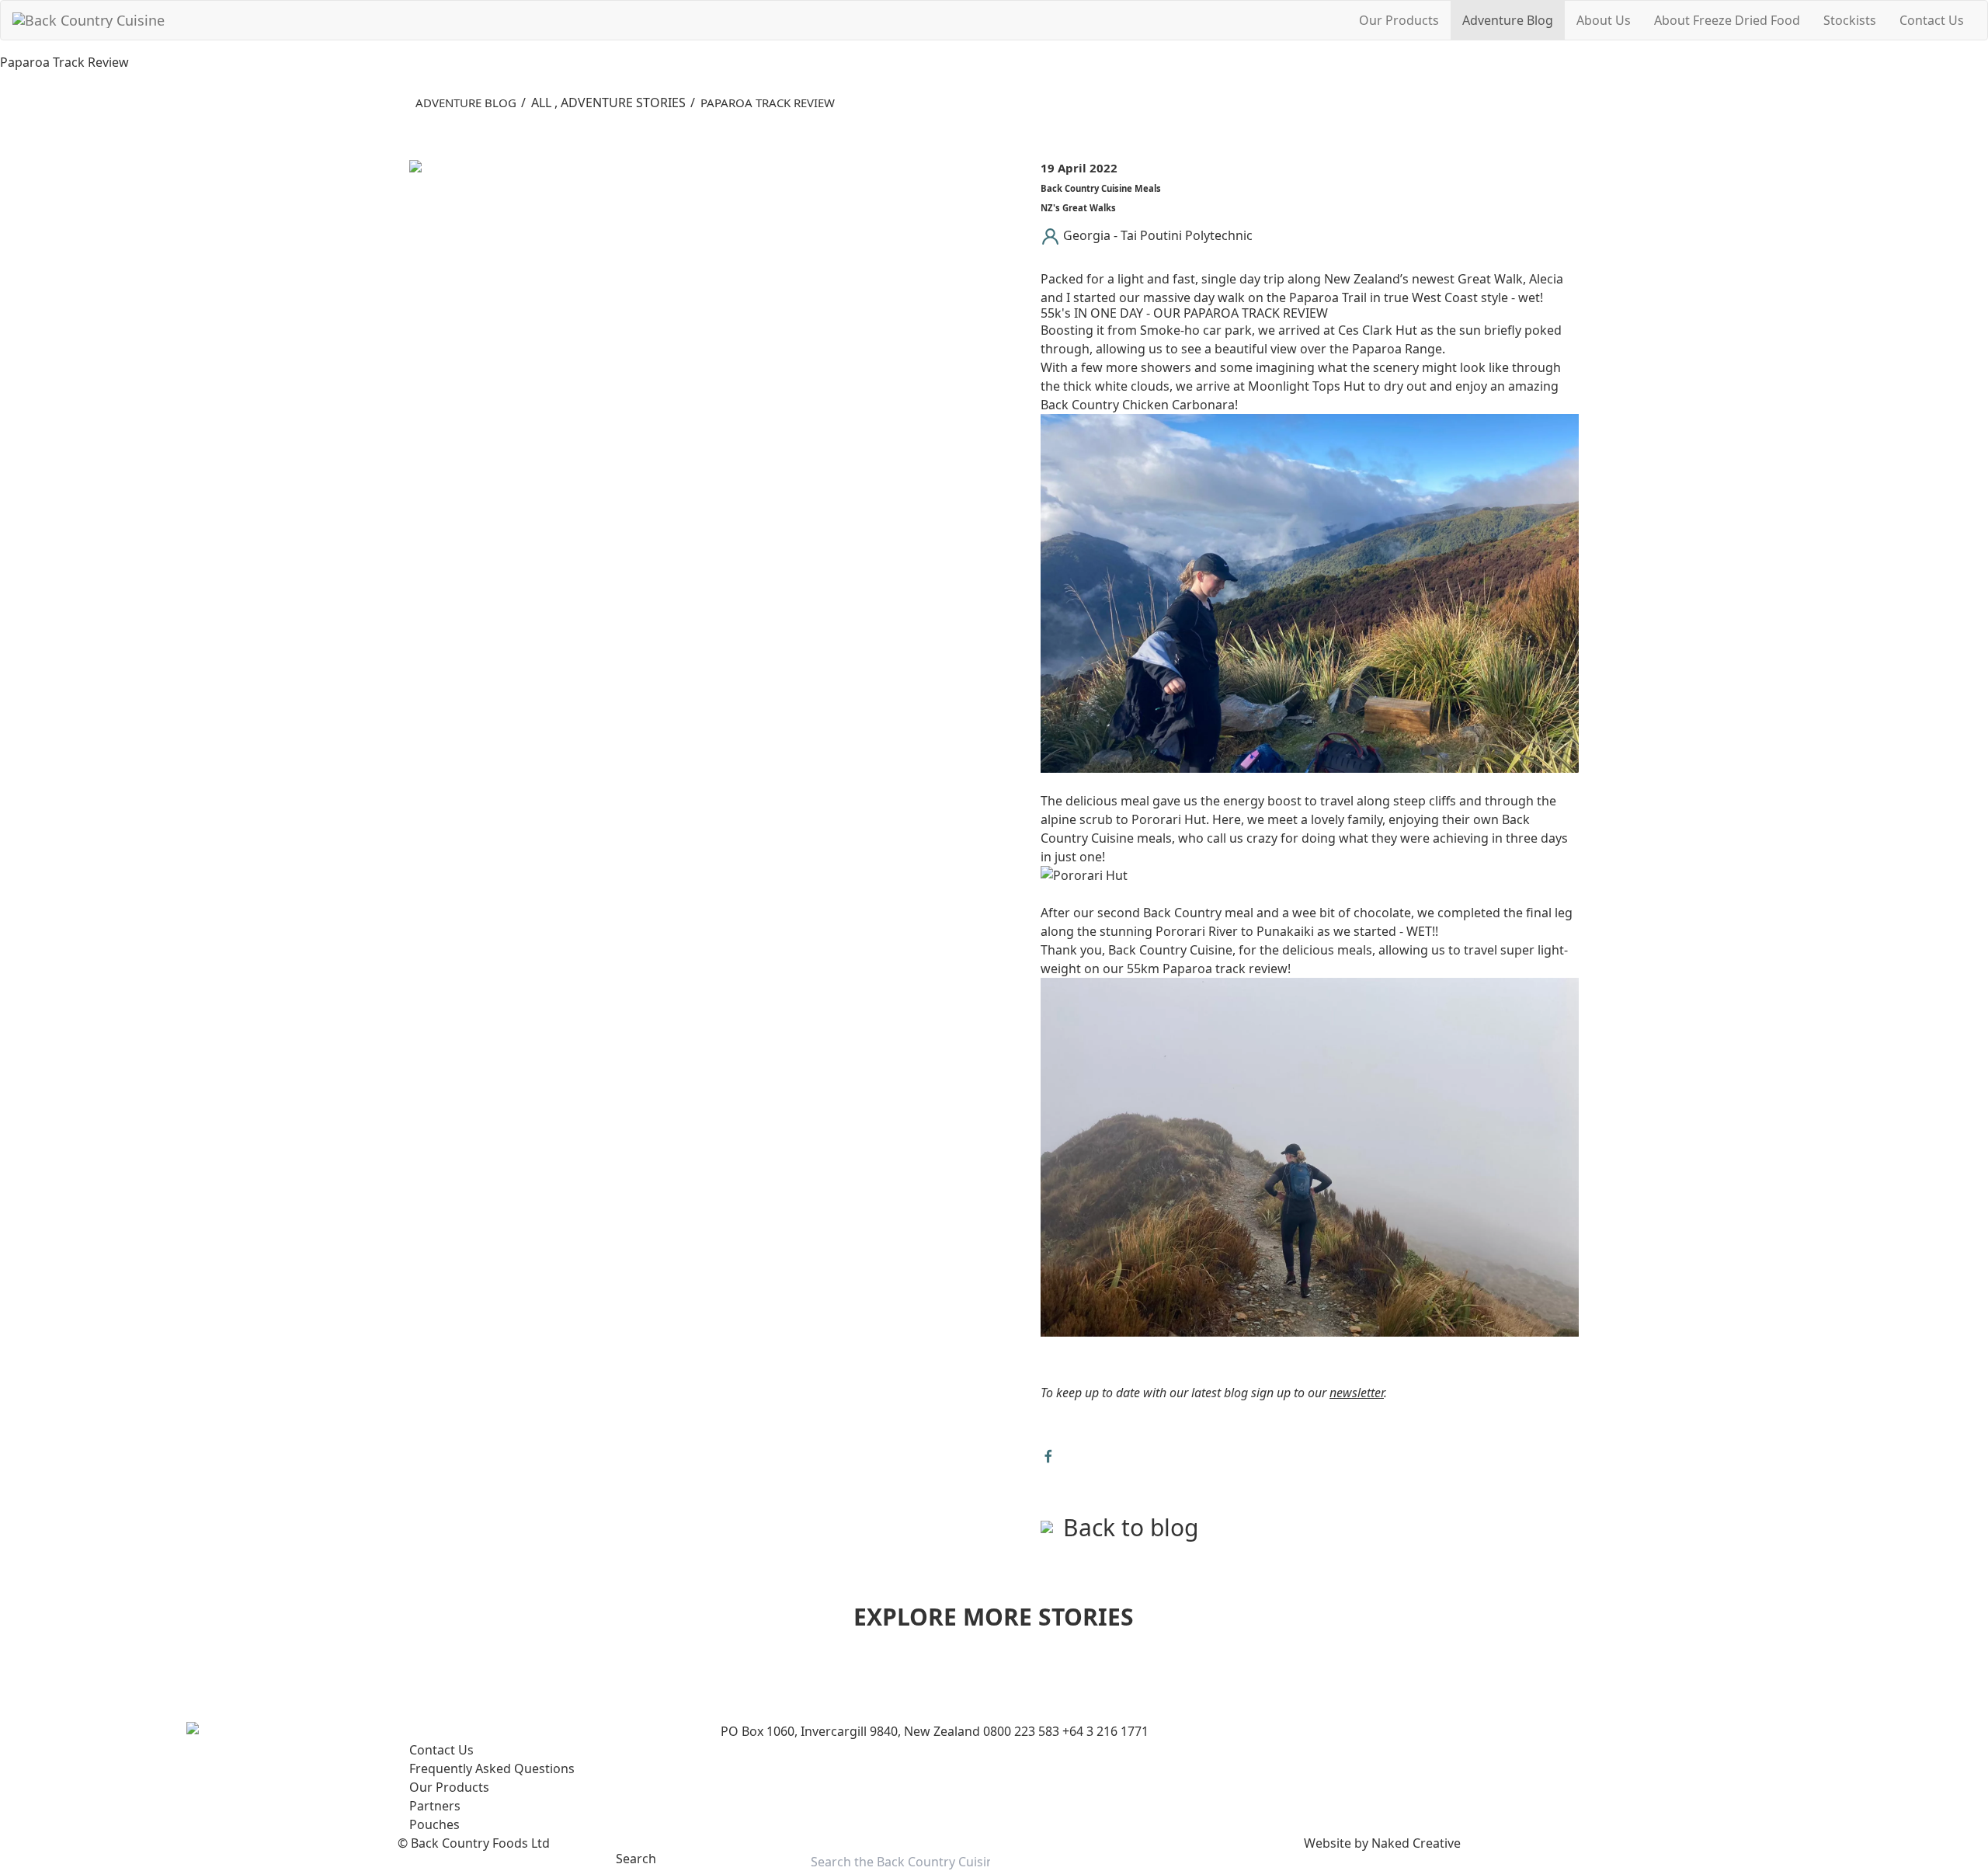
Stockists (1850, 20)
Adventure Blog (1508, 20)
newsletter (1357, 1393)
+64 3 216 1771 (1105, 1731)
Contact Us (1932, 20)
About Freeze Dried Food (1727, 20)
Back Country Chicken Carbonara (1138, 405)
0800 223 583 (1021, 1731)
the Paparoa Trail (1317, 297)
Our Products (1399, 20)
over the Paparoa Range (1371, 349)
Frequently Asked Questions (492, 1768)
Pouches (434, 1824)
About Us (1604, 20)
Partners (435, 1806)
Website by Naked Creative (1382, 1843)
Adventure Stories (623, 103)
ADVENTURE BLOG (466, 103)
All (541, 103)
